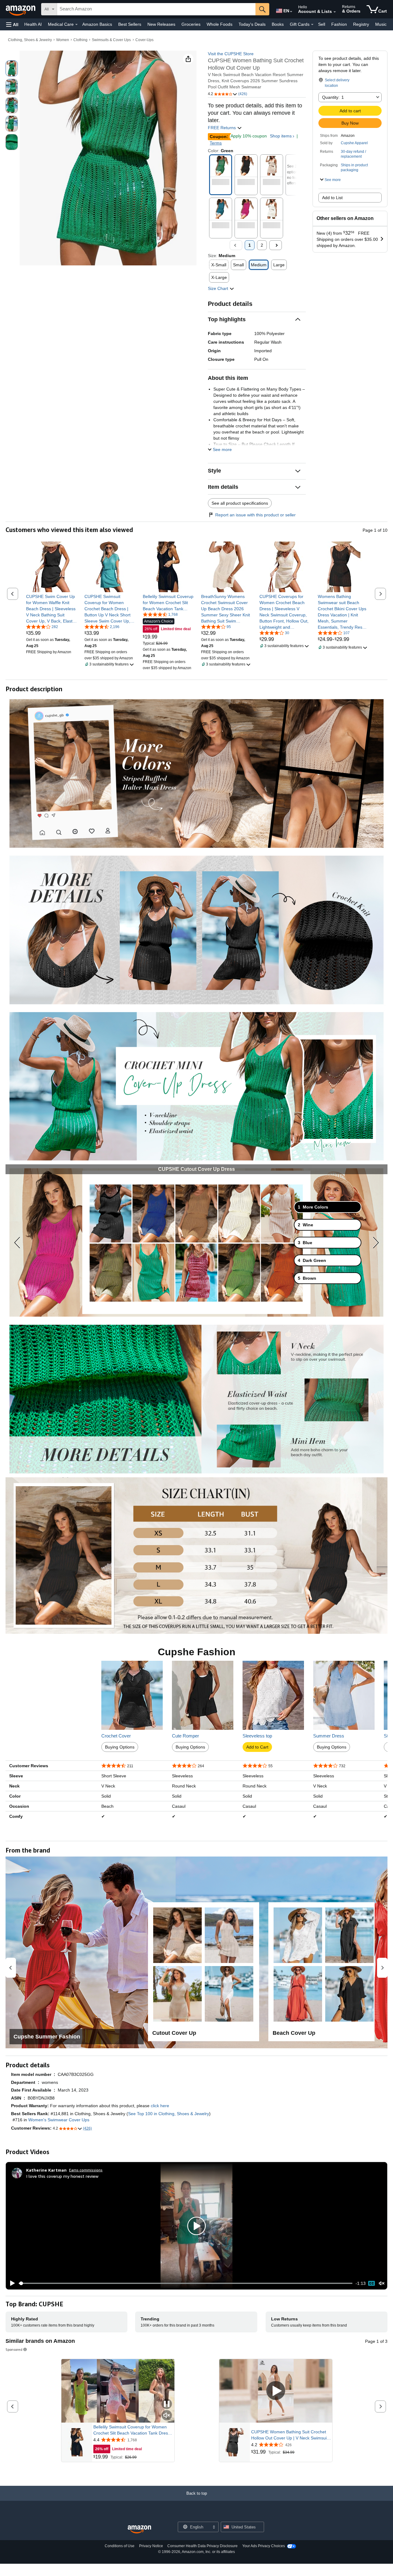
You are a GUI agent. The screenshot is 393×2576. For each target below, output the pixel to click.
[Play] (11, 2283)
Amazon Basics (97, 24)
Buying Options (120, 1747)
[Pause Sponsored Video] (167, 2404)
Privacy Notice (151, 2546)
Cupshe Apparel (354, 143)
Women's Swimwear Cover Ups (59, 2120)
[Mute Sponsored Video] (167, 2416)
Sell (322, 24)
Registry (361, 24)
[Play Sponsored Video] (276, 2391)
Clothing (80, 40)
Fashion (339, 24)
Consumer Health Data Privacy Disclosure (202, 2546)
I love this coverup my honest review (62, 2176)
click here (160, 2106)
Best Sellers (130, 24)
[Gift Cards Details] (312, 25)
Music (381, 24)
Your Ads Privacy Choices (264, 2546)
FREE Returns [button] (222, 128)
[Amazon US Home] (139, 2530)
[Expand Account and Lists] (335, 12)
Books (278, 24)
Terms (216, 143)
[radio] (12, 68)
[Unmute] (382, 2283)
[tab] (328, 1207)
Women (63, 40)
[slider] (186, 2283)
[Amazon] (21, 9)
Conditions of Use (120, 2546)
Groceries (191, 24)
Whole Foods (220, 24)
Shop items (281, 136)
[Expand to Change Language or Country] (291, 12)
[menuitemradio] (372, 2283)
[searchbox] (156, 9)
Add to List (332, 198)
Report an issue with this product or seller (255, 515)
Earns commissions (86, 2170)
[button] (12, 24)
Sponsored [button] (14, 2349)
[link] (51, 609)
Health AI (33, 24)
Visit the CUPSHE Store (231, 54)
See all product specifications (240, 503)
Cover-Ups (144, 40)
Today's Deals (252, 24)
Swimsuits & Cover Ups (111, 40)
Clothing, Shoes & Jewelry (30, 40)
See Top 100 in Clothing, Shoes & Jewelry (169, 2114)
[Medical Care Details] (76, 25)
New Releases (161, 24)
